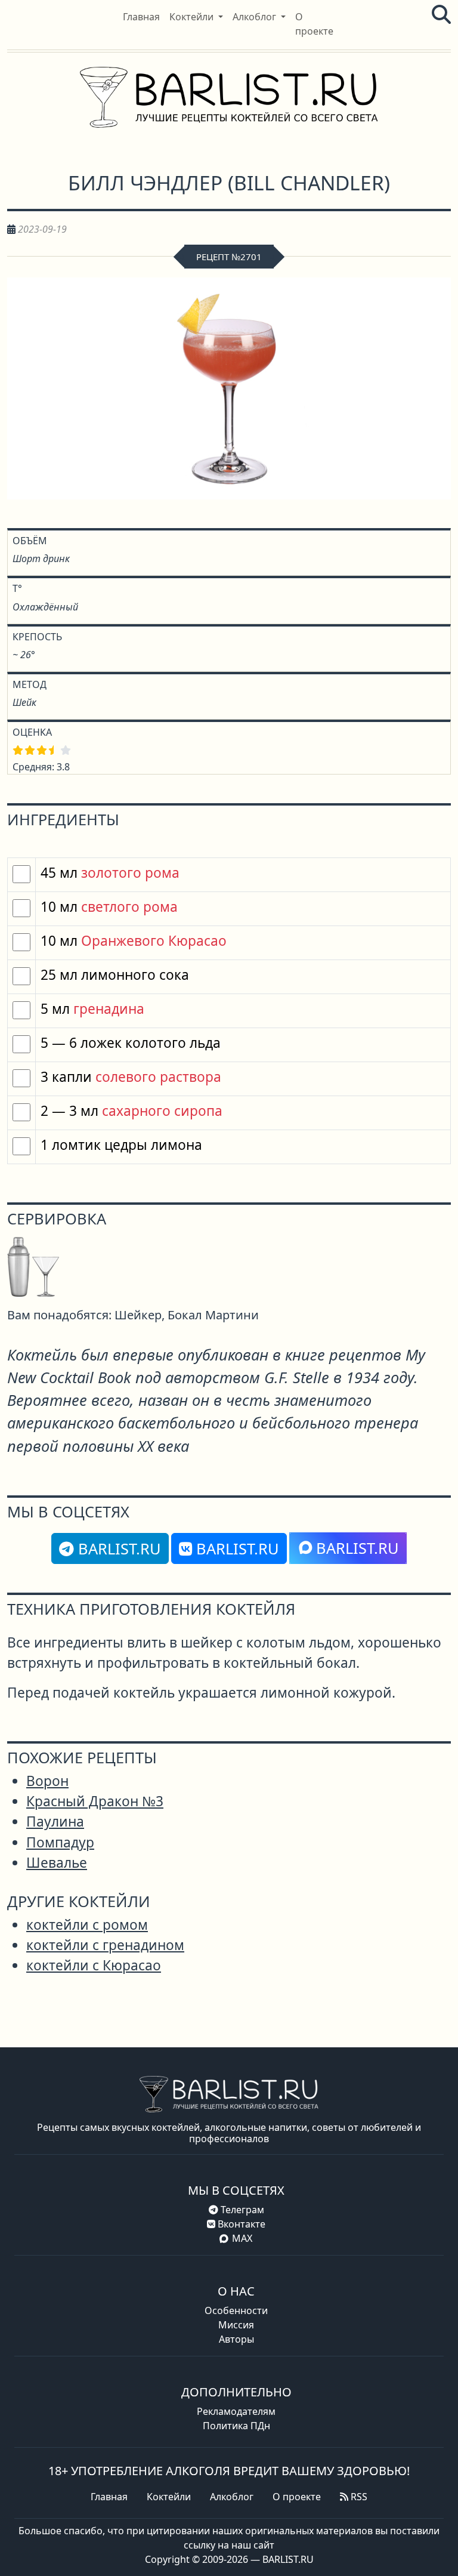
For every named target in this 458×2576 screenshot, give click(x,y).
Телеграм (241, 2210)
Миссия (236, 2325)
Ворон (47, 1781)
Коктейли (169, 2497)
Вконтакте (240, 2224)
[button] (196, 17)
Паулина (55, 1821)
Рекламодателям (236, 2411)
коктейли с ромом (87, 1925)
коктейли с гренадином (105, 1945)
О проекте (297, 2497)
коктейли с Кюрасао (94, 1965)
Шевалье (57, 1863)
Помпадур (60, 1842)
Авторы (236, 2339)
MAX (242, 2238)
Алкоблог (232, 2497)
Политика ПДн (236, 2426)
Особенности (236, 2310)
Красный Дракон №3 (95, 1801)
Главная (109, 2497)
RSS (358, 2497)
